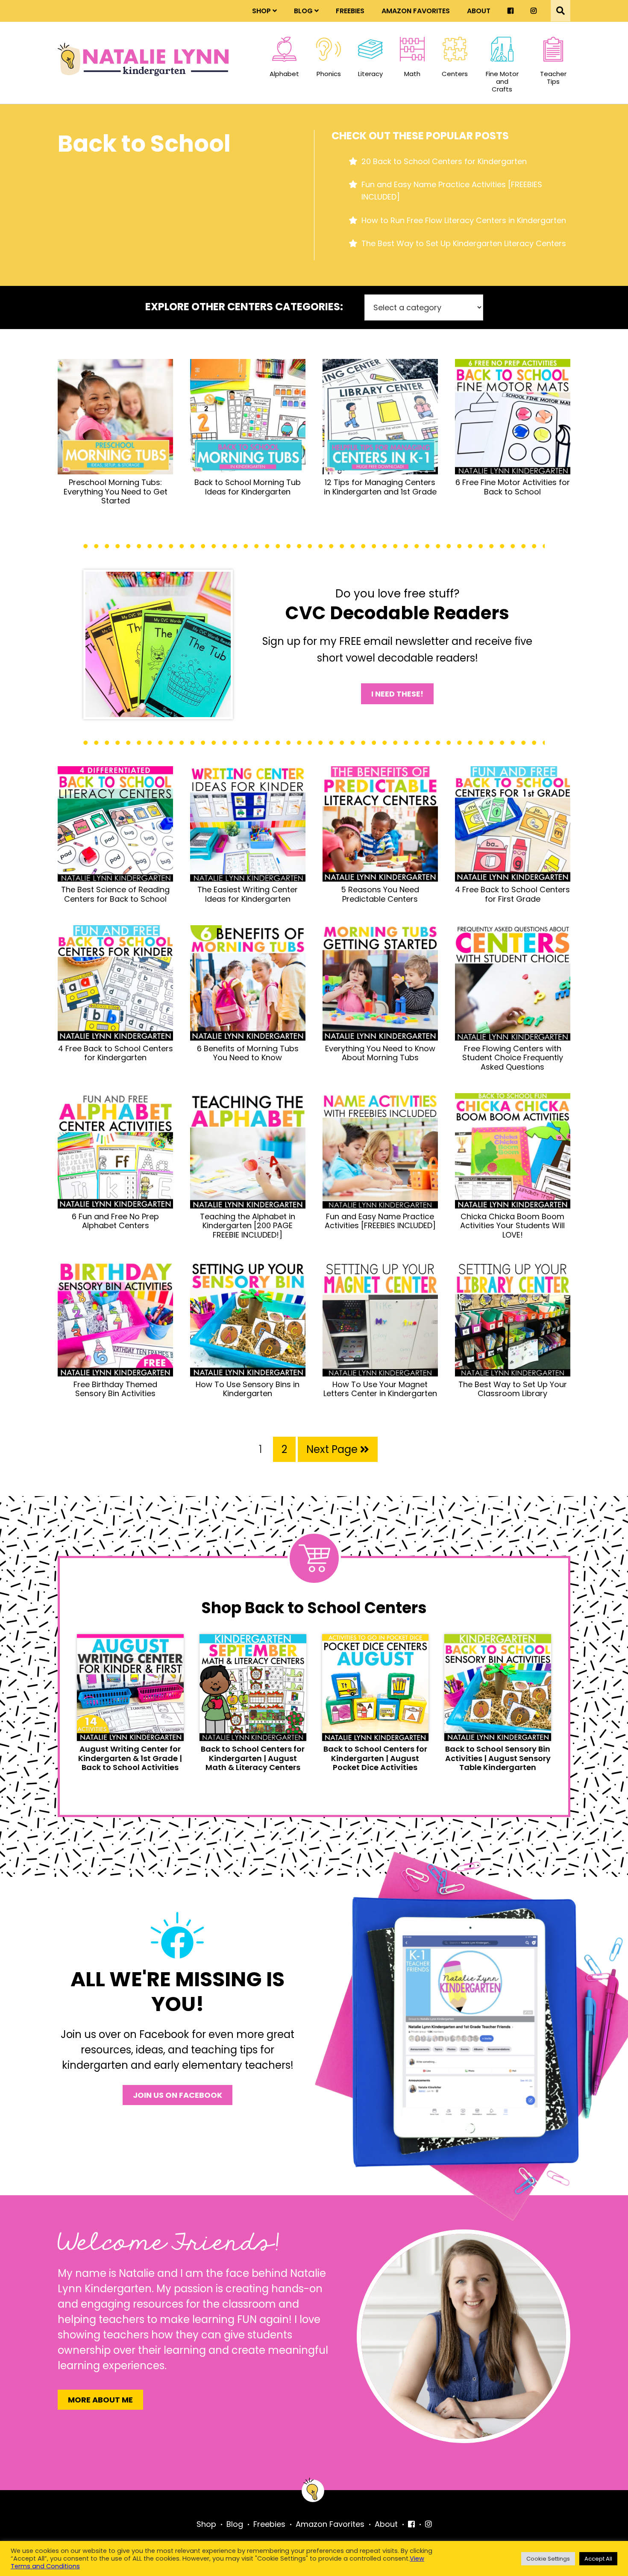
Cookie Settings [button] (548, 2559)
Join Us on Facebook (178, 2095)
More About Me (100, 2400)
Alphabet (284, 74)
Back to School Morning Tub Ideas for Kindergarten (248, 487)
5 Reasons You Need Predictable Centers (380, 894)
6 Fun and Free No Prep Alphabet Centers (115, 1221)
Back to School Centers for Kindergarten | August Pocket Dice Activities (375, 1758)
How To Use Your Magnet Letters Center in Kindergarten (380, 1389)
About (479, 11)
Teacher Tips (553, 77)
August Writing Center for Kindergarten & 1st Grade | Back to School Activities (130, 1758)
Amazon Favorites (416, 11)
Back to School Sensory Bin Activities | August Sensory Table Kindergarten (498, 1758)
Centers (455, 74)
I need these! (397, 694)
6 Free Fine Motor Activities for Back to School (513, 487)
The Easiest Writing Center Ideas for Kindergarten (248, 894)
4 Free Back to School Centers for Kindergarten (116, 1053)
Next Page (333, 1449)
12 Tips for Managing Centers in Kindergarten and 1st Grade (380, 487)
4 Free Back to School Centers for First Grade (512, 894)
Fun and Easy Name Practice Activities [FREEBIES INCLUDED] (380, 1221)
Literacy (370, 74)
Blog (303, 11)
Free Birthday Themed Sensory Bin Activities (115, 1389)
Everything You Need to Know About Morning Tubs (380, 1053)
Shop (261, 11)
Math (412, 74)
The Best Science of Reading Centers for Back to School (115, 894)
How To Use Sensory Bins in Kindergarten (248, 1389)
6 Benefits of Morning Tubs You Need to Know (248, 1053)
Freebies (350, 11)
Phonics (329, 74)
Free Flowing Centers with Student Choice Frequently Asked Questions (513, 1058)
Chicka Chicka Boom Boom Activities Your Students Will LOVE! (512, 1226)
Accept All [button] (598, 2559)
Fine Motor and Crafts (502, 81)
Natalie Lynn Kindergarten (143, 59)
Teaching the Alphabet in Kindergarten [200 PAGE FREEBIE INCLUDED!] (248, 1226)
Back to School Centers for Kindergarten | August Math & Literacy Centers (253, 1758)
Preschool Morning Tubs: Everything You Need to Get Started (116, 491)
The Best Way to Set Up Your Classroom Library (513, 1389)
